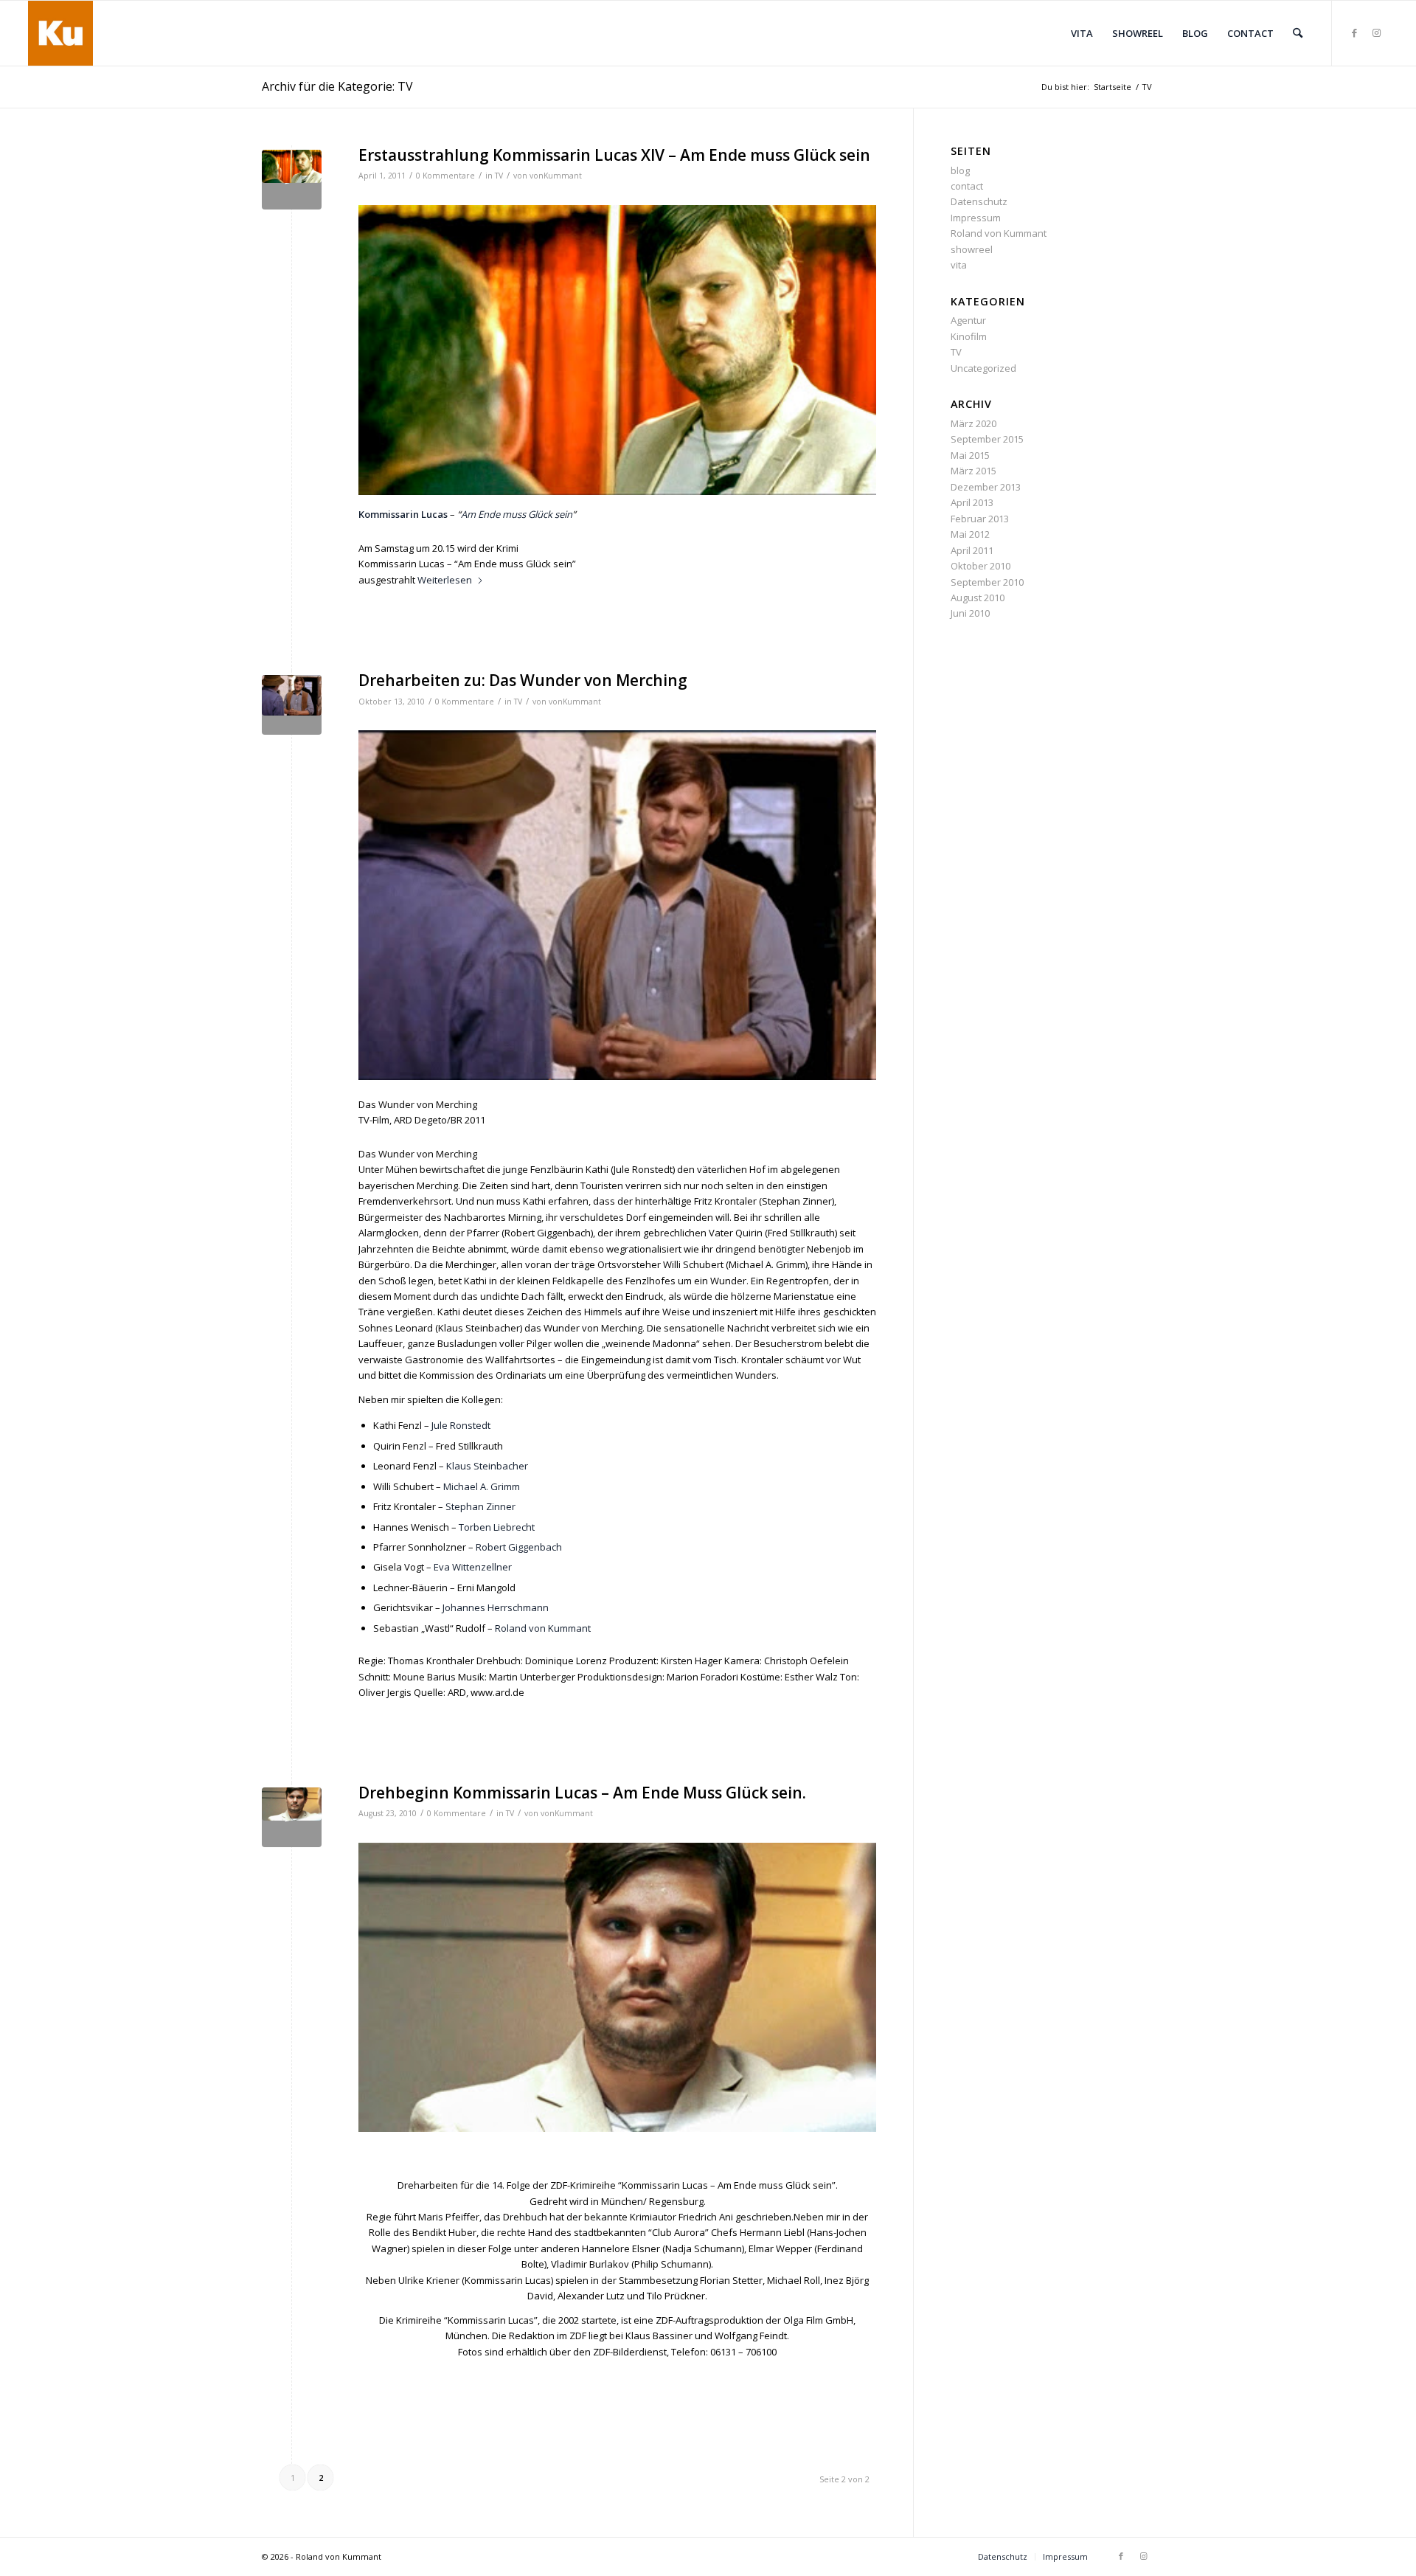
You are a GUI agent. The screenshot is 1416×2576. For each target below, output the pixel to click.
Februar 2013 (980, 519)
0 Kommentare (445, 176)
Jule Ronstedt (461, 1425)
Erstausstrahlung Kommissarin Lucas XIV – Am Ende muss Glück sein (614, 155)
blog (960, 170)
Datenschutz (979, 201)
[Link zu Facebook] (1355, 32)
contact (967, 186)
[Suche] (1298, 33)
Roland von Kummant (543, 1628)
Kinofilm (969, 336)
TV (499, 176)
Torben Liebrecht (497, 1527)
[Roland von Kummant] (60, 33)
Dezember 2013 (986, 487)
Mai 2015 (970, 455)
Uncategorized (983, 368)
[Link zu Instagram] (1377, 32)
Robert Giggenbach (519, 1547)
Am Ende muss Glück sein (517, 514)
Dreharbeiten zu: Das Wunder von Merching (523, 680)
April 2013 (972, 502)
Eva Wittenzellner (473, 1567)
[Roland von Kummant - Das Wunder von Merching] (292, 705)
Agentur (968, 320)
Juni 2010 (970, 613)
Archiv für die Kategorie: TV (337, 86)
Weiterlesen (445, 580)
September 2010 (987, 582)
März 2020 (974, 423)
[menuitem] (1082, 33)
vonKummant (556, 176)
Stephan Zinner (480, 1506)
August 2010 (978, 598)
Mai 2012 (970, 534)
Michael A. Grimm (482, 1486)
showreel (972, 249)
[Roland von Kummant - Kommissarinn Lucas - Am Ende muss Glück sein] (292, 180)
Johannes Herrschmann (496, 1607)
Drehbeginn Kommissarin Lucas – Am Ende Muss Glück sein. (582, 1793)
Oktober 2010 (981, 566)
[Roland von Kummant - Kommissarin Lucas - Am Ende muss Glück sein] (292, 1817)
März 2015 (974, 471)
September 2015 (987, 439)
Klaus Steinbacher (487, 1466)
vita (959, 265)
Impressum (976, 218)
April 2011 (972, 550)
